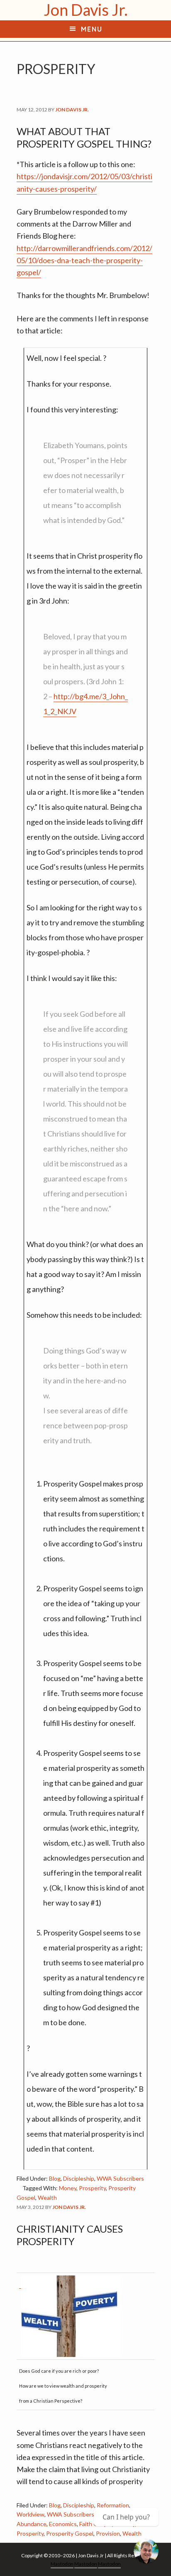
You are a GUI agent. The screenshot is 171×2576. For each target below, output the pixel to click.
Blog (55, 2178)
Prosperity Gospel (70, 2533)
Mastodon (62, 2564)
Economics (63, 2524)
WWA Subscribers (120, 2178)
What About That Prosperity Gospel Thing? (84, 137)
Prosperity (92, 2188)
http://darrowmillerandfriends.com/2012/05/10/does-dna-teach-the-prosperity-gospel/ (84, 260)
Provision (108, 2533)
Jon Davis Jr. (86, 10)
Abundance (32, 2524)
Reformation (113, 2505)
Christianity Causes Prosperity (70, 2235)
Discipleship (79, 2178)
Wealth (47, 2198)
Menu (92, 29)
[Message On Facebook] (146, 2551)
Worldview (31, 2514)
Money (68, 2188)
